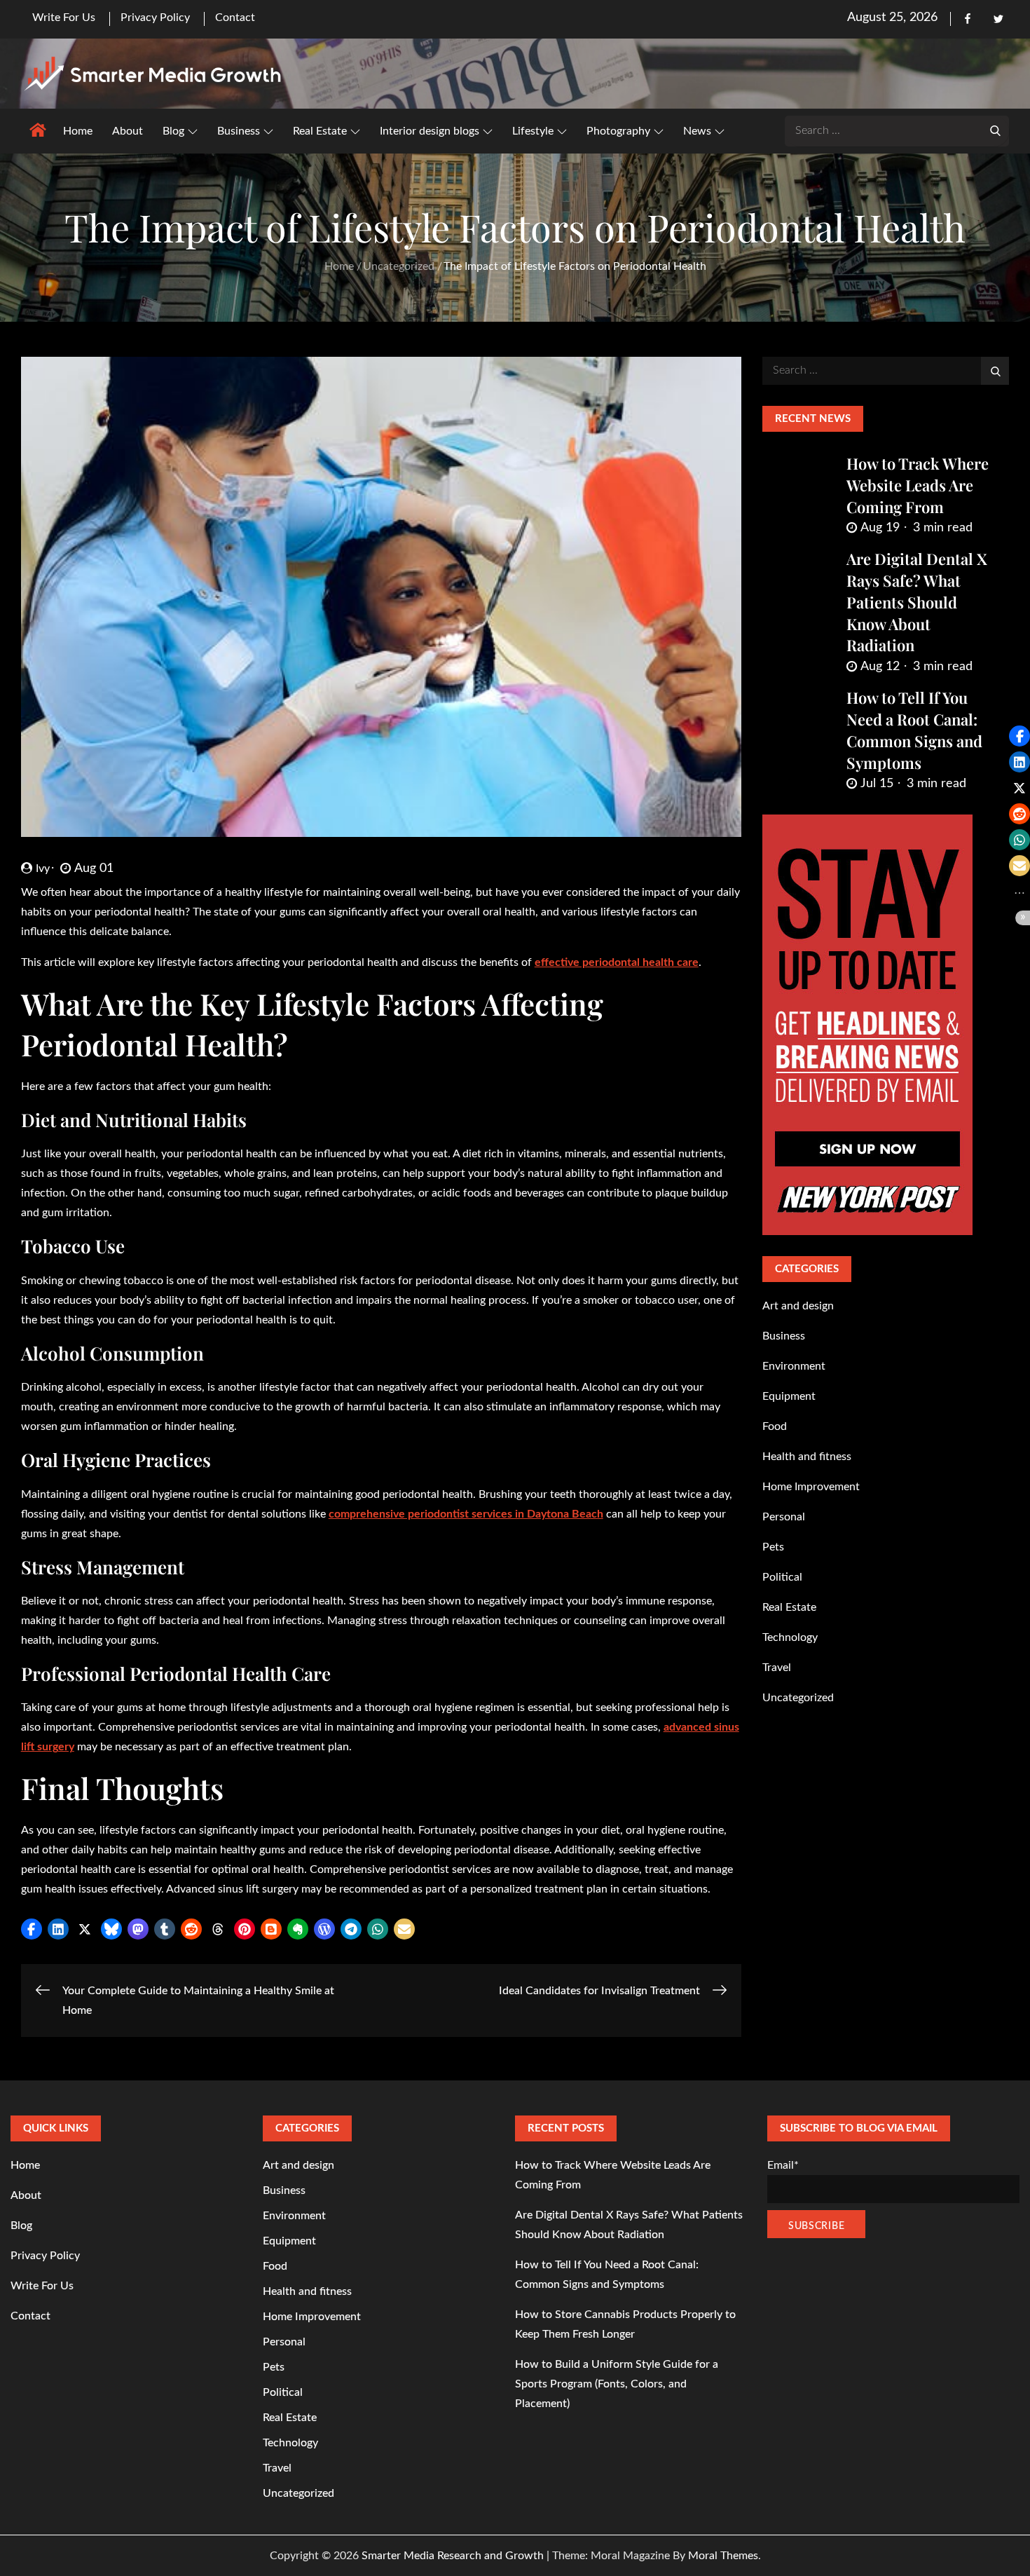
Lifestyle (533, 131)
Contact (235, 18)
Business (239, 131)
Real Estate (320, 131)
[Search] (995, 130)
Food (775, 1426)
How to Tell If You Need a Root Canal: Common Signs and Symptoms (914, 730)
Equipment (789, 1396)
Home (78, 131)
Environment (794, 1366)
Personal (784, 1517)
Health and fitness (807, 1457)
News (697, 131)
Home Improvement (811, 1487)
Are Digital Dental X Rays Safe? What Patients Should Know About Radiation (917, 602)
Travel (777, 1668)
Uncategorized (798, 1698)
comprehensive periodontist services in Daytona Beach (466, 1514)
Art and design (798, 1306)
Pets (773, 1547)
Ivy (43, 868)
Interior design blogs (430, 131)
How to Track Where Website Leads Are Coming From (918, 485)
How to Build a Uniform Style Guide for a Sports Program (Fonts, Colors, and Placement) (617, 2384)
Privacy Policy (155, 18)
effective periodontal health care (617, 962)
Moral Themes (723, 2556)
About (128, 131)
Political (782, 1577)
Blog (173, 131)
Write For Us (64, 18)
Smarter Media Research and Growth (453, 2556)
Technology (790, 1637)
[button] (32, 1929)
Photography (618, 131)
